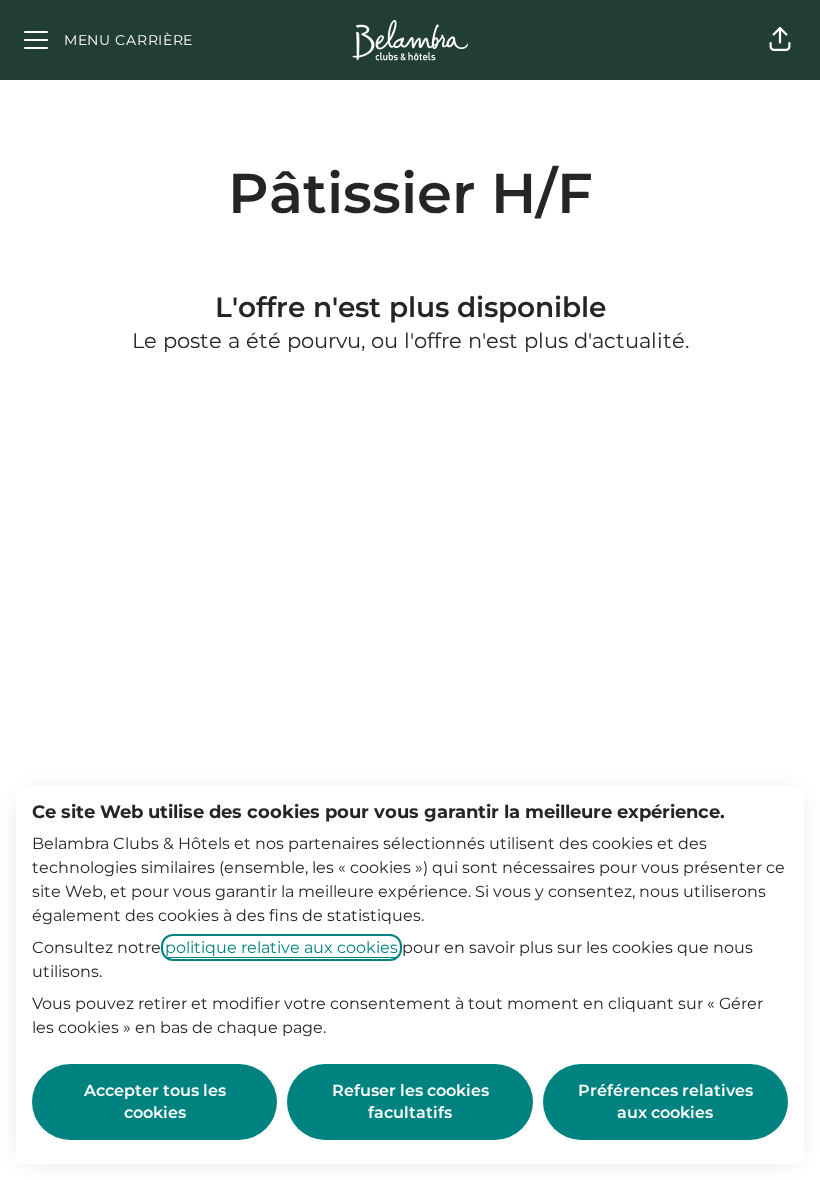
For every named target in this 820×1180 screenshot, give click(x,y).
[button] (780, 40)
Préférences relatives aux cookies (665, 1101)
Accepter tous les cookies (155, 1101)
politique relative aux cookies (281, 947)
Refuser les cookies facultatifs (410, 1101)
